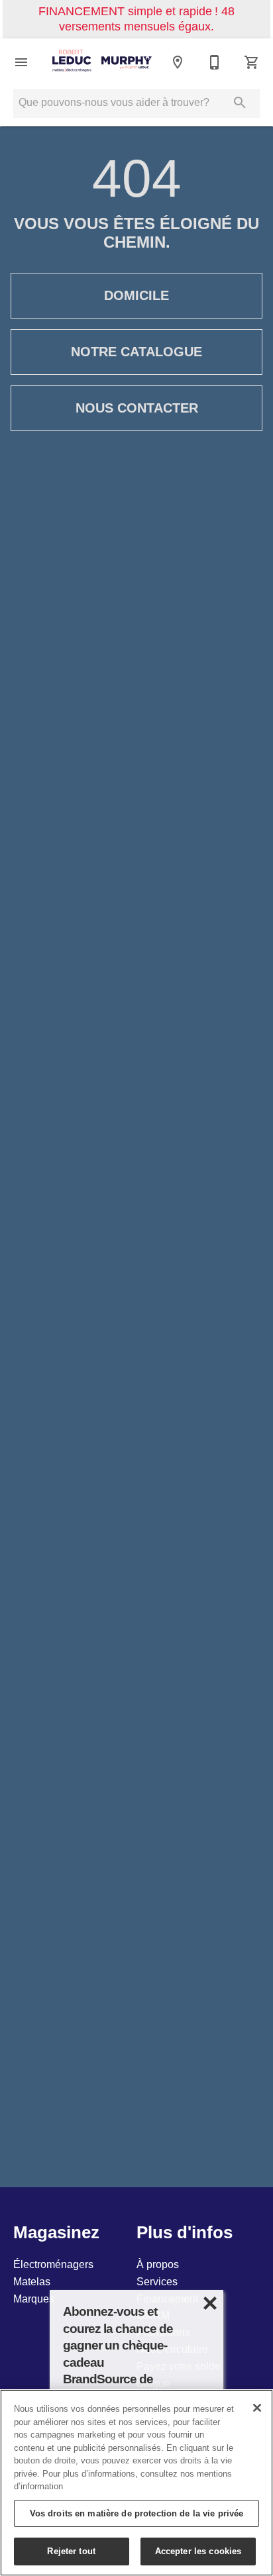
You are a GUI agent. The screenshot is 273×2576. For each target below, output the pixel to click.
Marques (34, 2299)
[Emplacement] (178, 62)
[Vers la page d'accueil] (102, 62)
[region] (136, 2483)
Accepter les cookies (198, 2551)
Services (157, 2281)
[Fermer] (257, 2408)
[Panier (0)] (252, 62)
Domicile (136, 295)
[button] (21, 62)
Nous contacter (137, 408)
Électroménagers (53, 2264)
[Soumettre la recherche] (240, 103)
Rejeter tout (71, 2551)
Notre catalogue (136, 352)
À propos (158, 2264)
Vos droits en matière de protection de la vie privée (137, 2513)
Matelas (32, 2281)
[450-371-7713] (215, 62)
